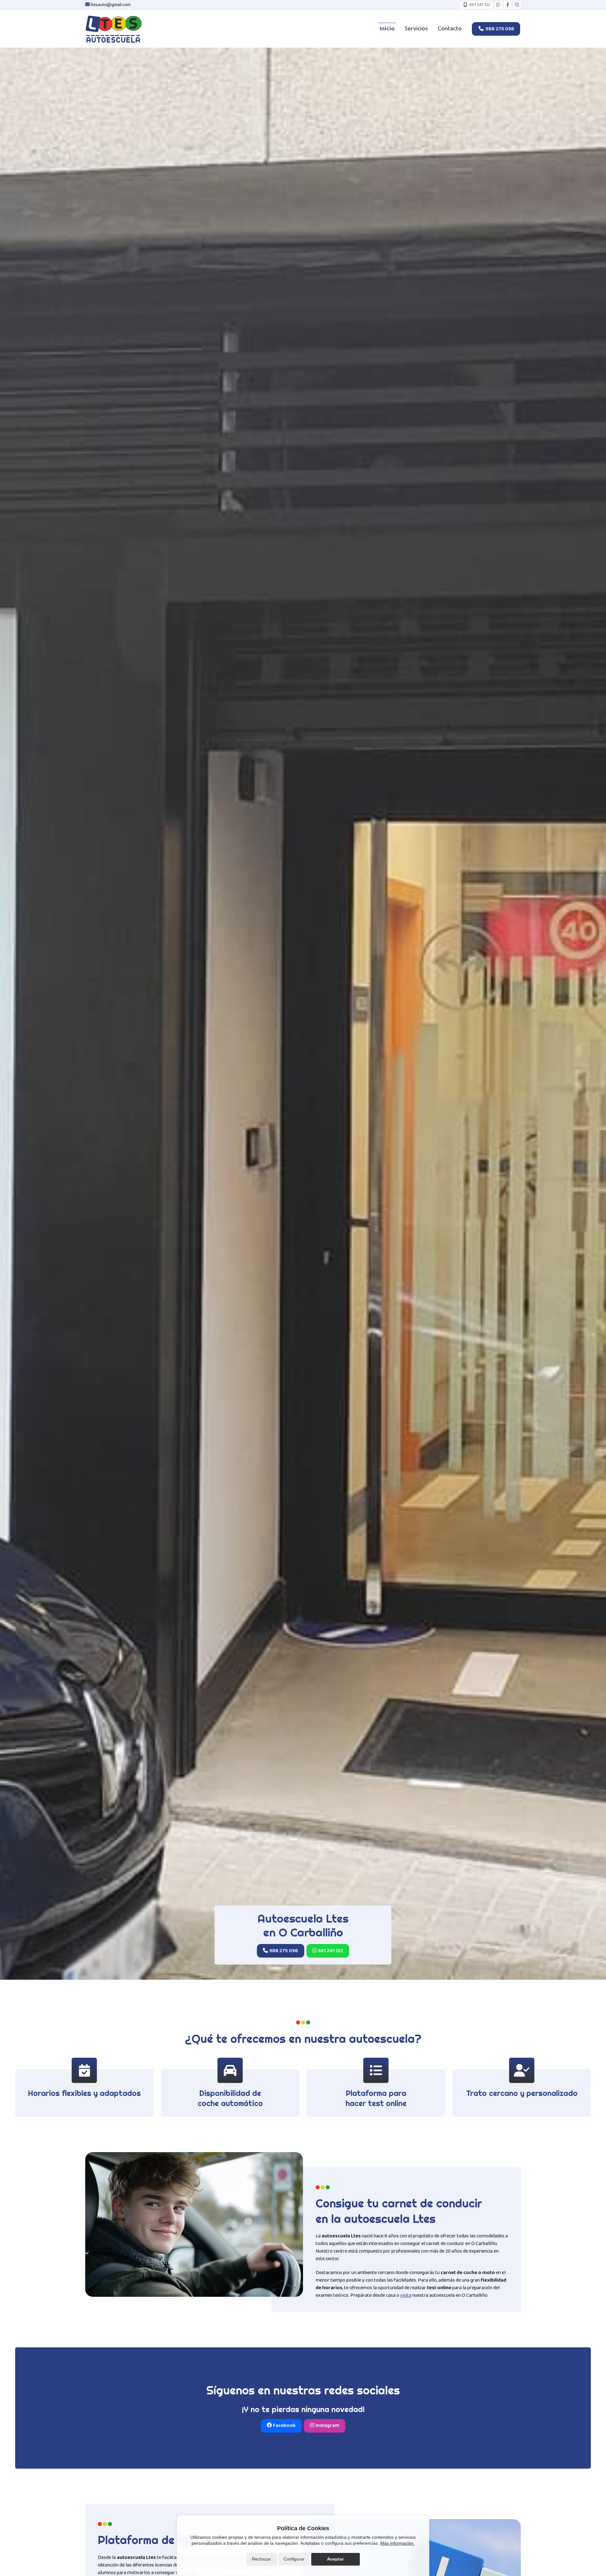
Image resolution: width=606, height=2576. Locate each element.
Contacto (450, 29)
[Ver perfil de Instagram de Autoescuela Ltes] (517, 5)
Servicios (416, 29)
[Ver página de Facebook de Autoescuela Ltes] (508, 5)
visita (406, 2295)
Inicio (387, 29)
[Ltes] (114, 29)
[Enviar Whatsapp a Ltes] (498, 5)
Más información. (398, 2543)
